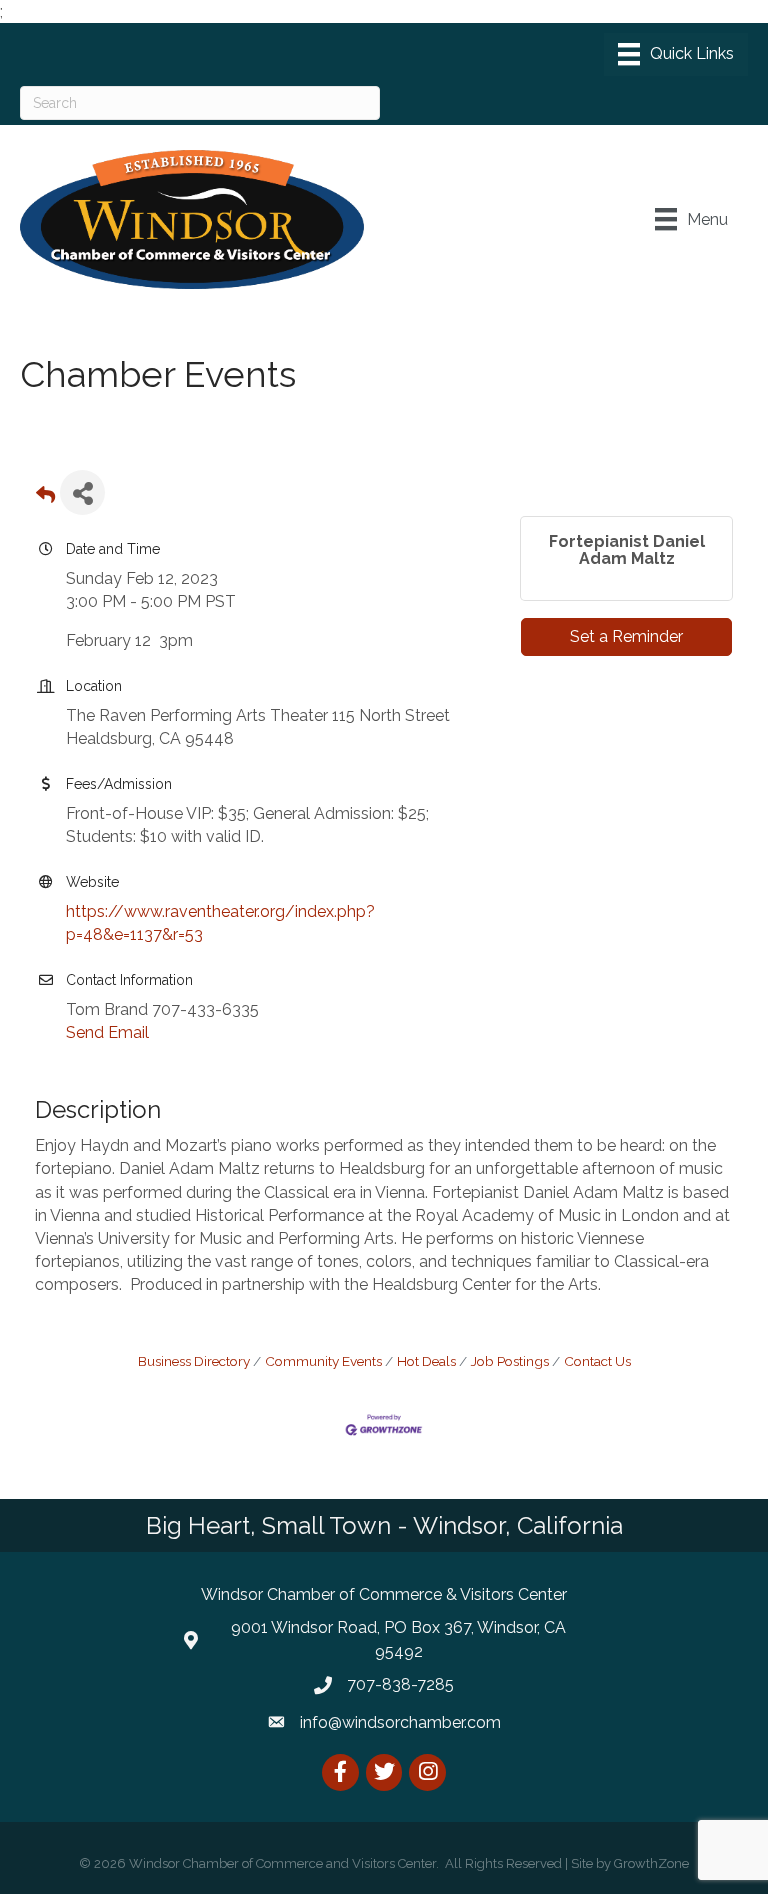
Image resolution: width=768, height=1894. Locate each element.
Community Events (323, 1361)
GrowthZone (651, 1863)
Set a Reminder (626, 636)
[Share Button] (82, 492)
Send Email (107, 1032)
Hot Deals (426, 1361)
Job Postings (510, 1361)
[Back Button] (45, 498)
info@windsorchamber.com (400, 1722)
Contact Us (597, 1361)
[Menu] (676, 54)
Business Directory (194, 1361)
